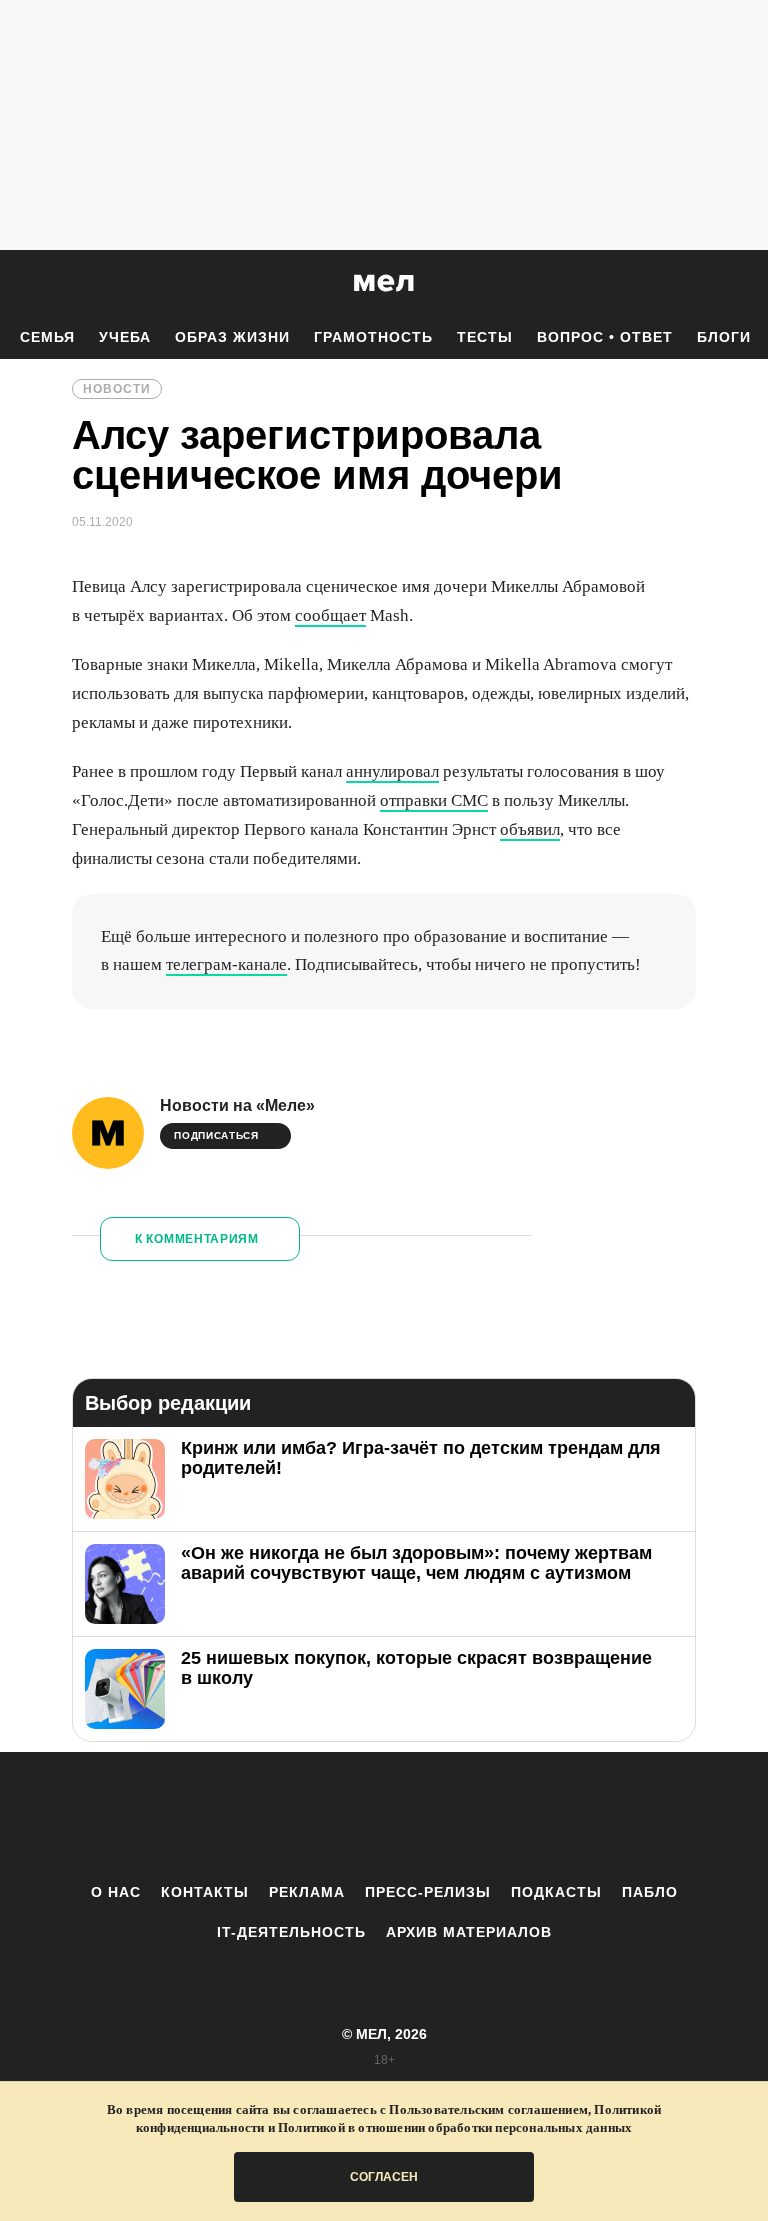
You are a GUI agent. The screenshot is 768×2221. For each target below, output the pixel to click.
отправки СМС (434, 800)
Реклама (307, 1892)
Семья (47, 337)
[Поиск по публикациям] (20, 284)
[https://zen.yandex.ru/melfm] (274, 1817)
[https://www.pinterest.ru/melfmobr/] (439, 1817)
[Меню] (738, 283)
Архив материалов (469, 1932)
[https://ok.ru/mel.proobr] (494, 1817)
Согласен (384, 2177)
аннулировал (392, 771)
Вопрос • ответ (605, 337)
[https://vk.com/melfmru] (329, 1817)
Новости (117, 389)
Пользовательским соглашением (488, 2109)
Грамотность (373, 337)
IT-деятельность (291, 1932)
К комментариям (197, 1239)
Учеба (125, 337)
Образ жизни (232, 337)
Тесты (485, 337)
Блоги (724, 337)
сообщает (330, 615)
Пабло (650, 1892)
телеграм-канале (226, 964)
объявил (530, 829)
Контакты (205, 1892)
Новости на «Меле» (237, 1105)
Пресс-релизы (428, 1892)
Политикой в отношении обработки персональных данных (455, 2127)
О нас (116, 1892)
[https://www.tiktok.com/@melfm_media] (384, 1817)
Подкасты (556, 1892)
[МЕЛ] (384, 282)
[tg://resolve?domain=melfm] (219, 1817)
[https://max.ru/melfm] (549, 1817)
